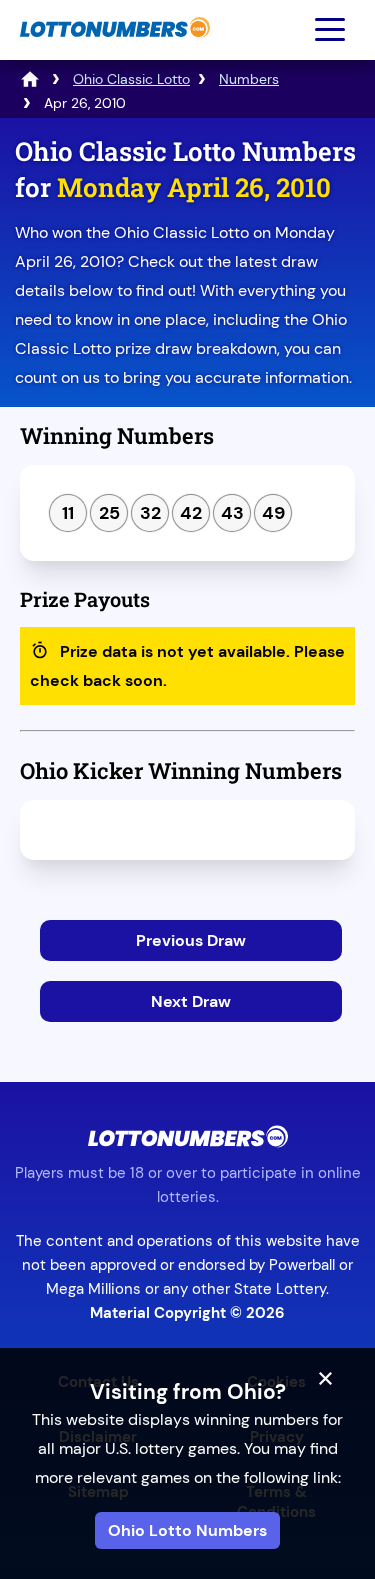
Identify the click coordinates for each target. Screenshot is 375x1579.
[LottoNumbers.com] (112, 47)
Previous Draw (191, 940)
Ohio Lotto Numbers (187, 1530)
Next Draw (191, 1001)
